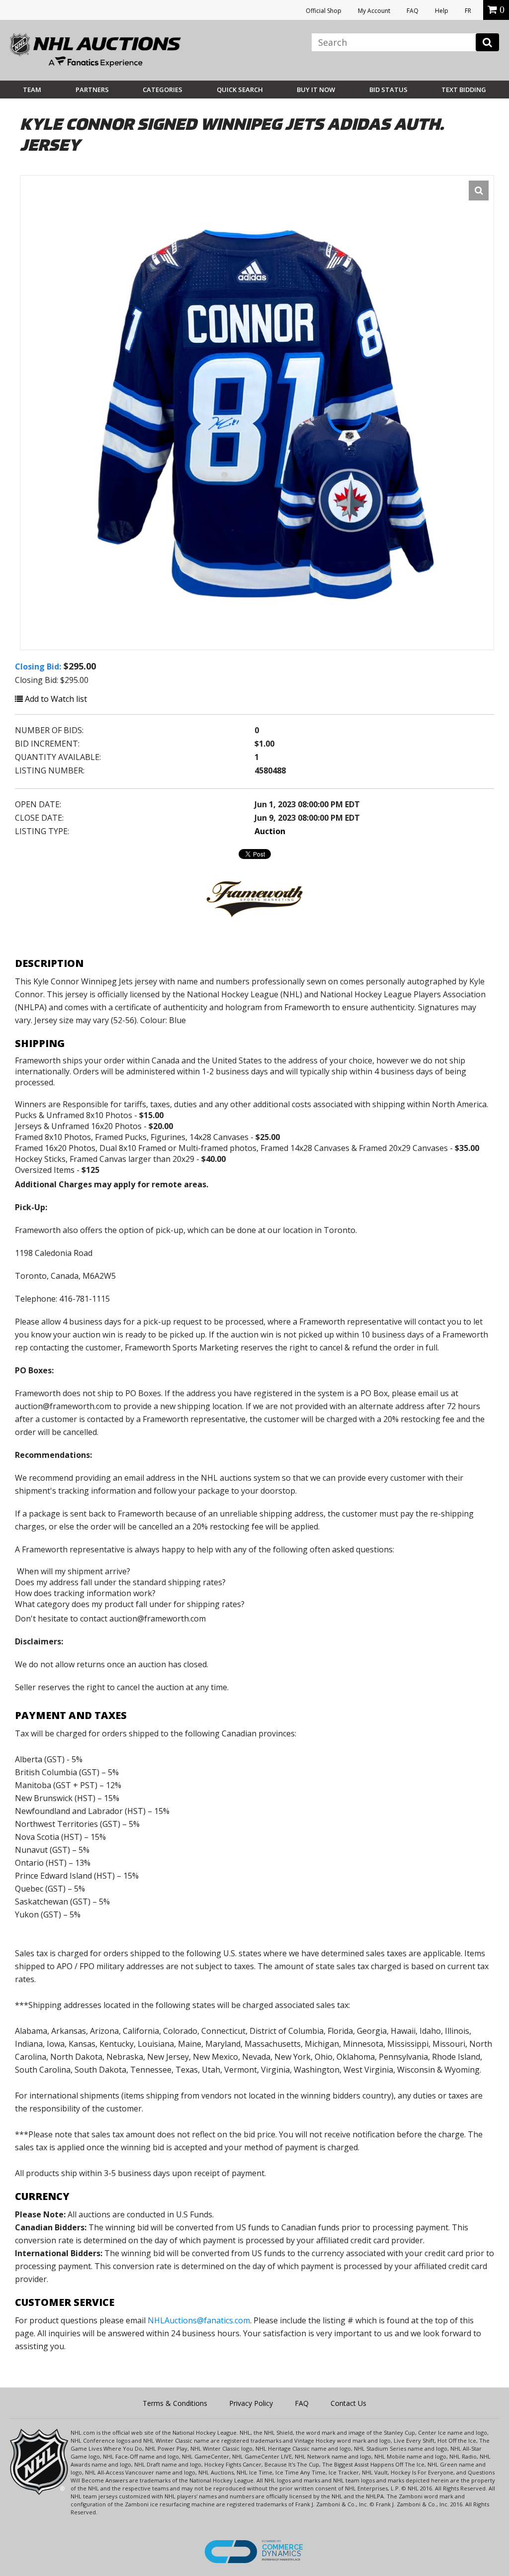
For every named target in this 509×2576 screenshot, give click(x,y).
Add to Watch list (55, 699)
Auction (270, 831)
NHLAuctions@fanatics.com (199, 2320)
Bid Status (388, 90)
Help (442, 11)
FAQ (413, 11)
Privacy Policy (251, 2403)
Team (32, 90)
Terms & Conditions (175, 2403)
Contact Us (348, 2403)
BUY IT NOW (316, 90)
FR (468, 11)
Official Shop (324, 11)
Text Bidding (464, 90)
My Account (374, 11)
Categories (163, 90)
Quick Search (240, 90)
